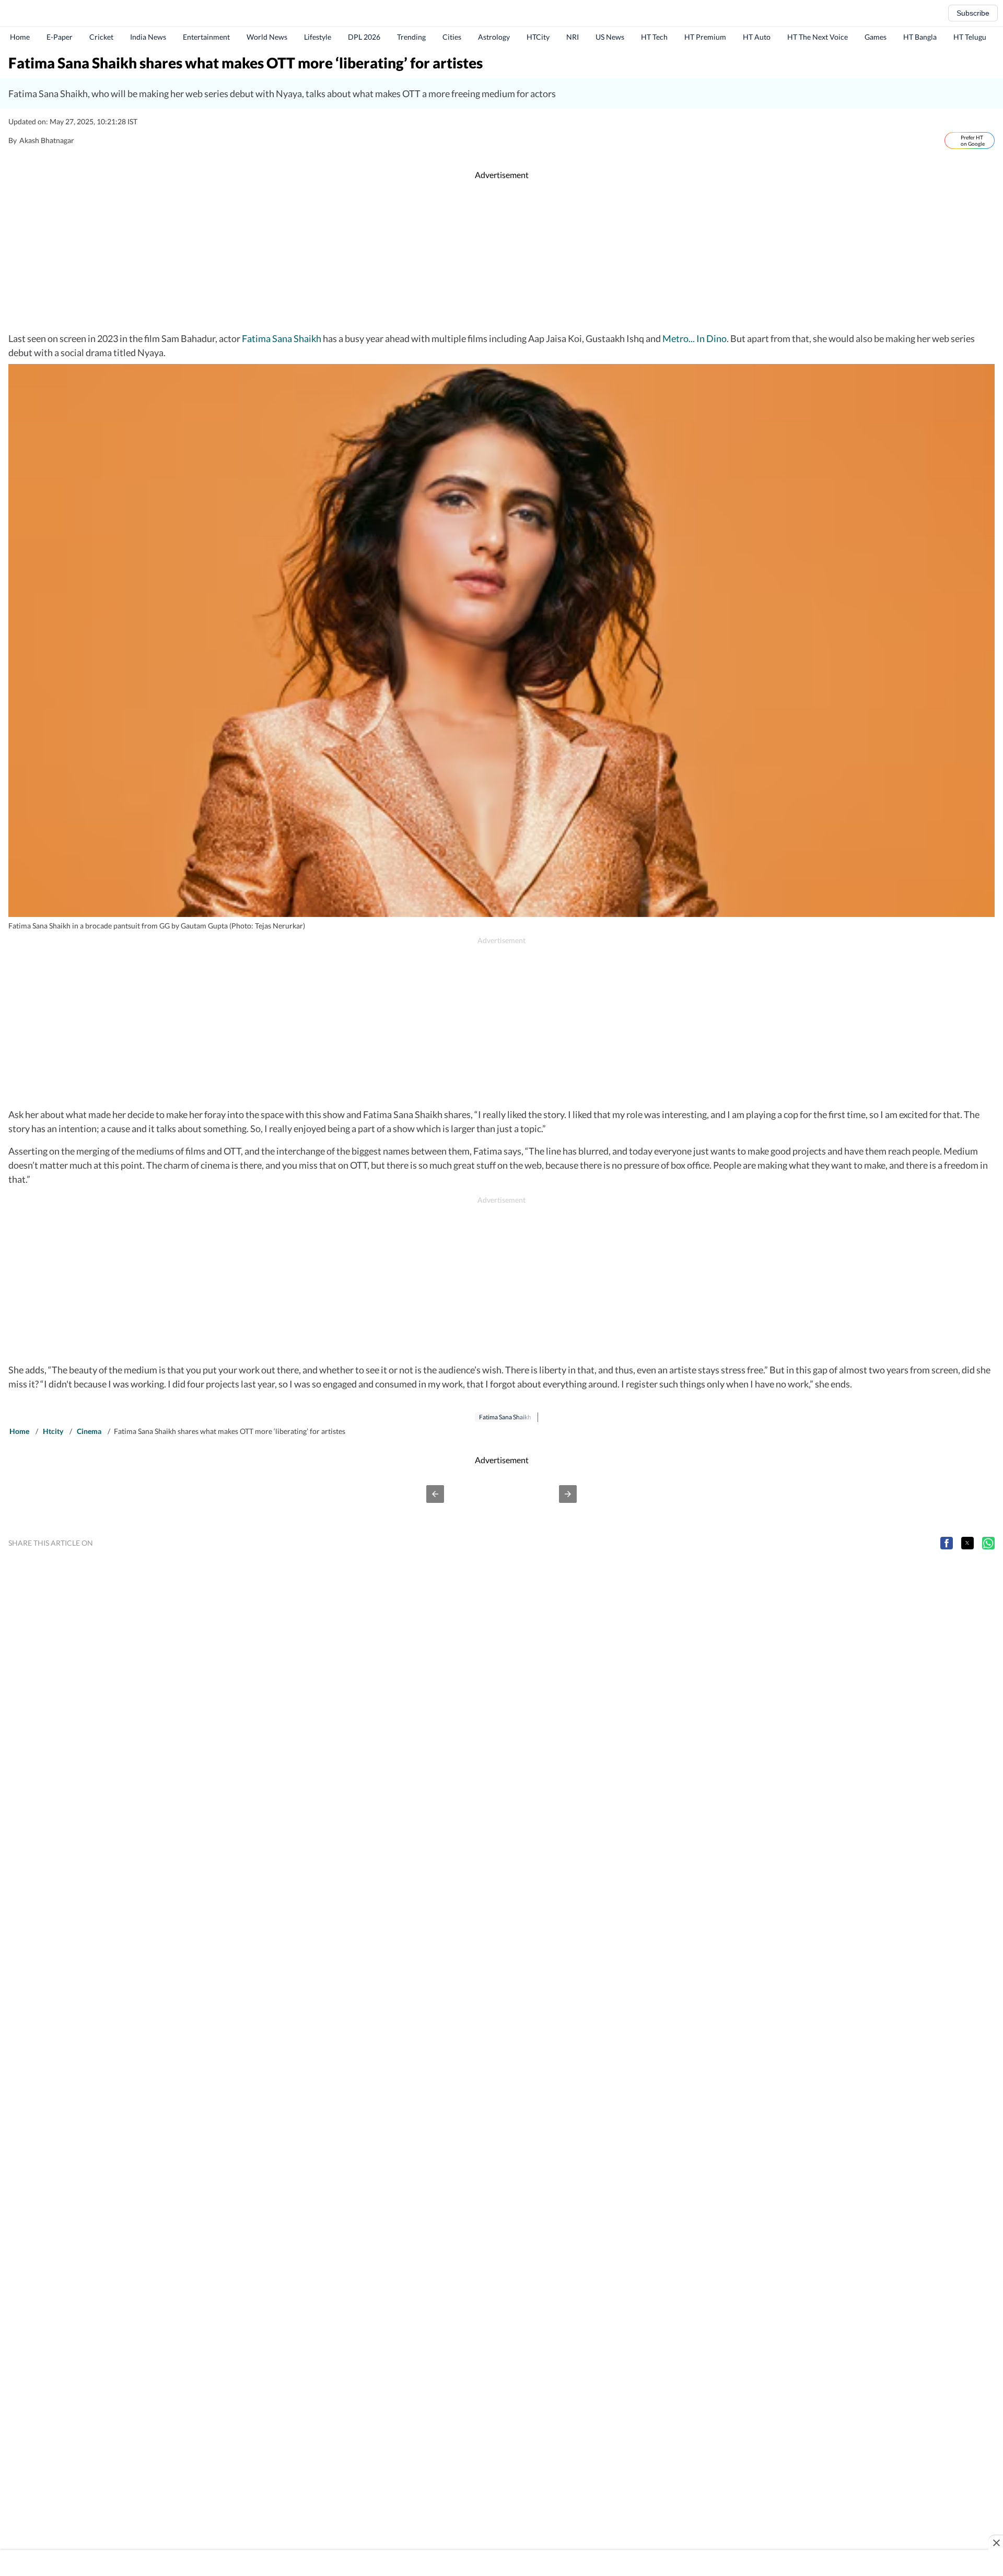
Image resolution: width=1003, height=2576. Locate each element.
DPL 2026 (364, 37)
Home (20, 37)
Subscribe (973, 13)
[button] (435, 1494)
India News (148, 37)
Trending (411, 37)
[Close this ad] (996, 2543)
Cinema (89, 1431)
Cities (452, 37)
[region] (501, 256)
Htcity (53, 1431)
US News (610, 37)
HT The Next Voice (818, 37)
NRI (573, 37)
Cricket (101, 37)
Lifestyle (318, 37)
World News (267, 37)
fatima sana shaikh (505, 1417)
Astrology (494, 37)
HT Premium (705, 37)
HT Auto (757, 37)
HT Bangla (920, 37)
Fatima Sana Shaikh (282, 338)
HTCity (538, 37)
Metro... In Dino (695, 338)
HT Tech (654, 37)
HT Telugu (970, 37)
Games (876, 37)
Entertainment (206, 37)
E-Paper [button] (60, 37)
